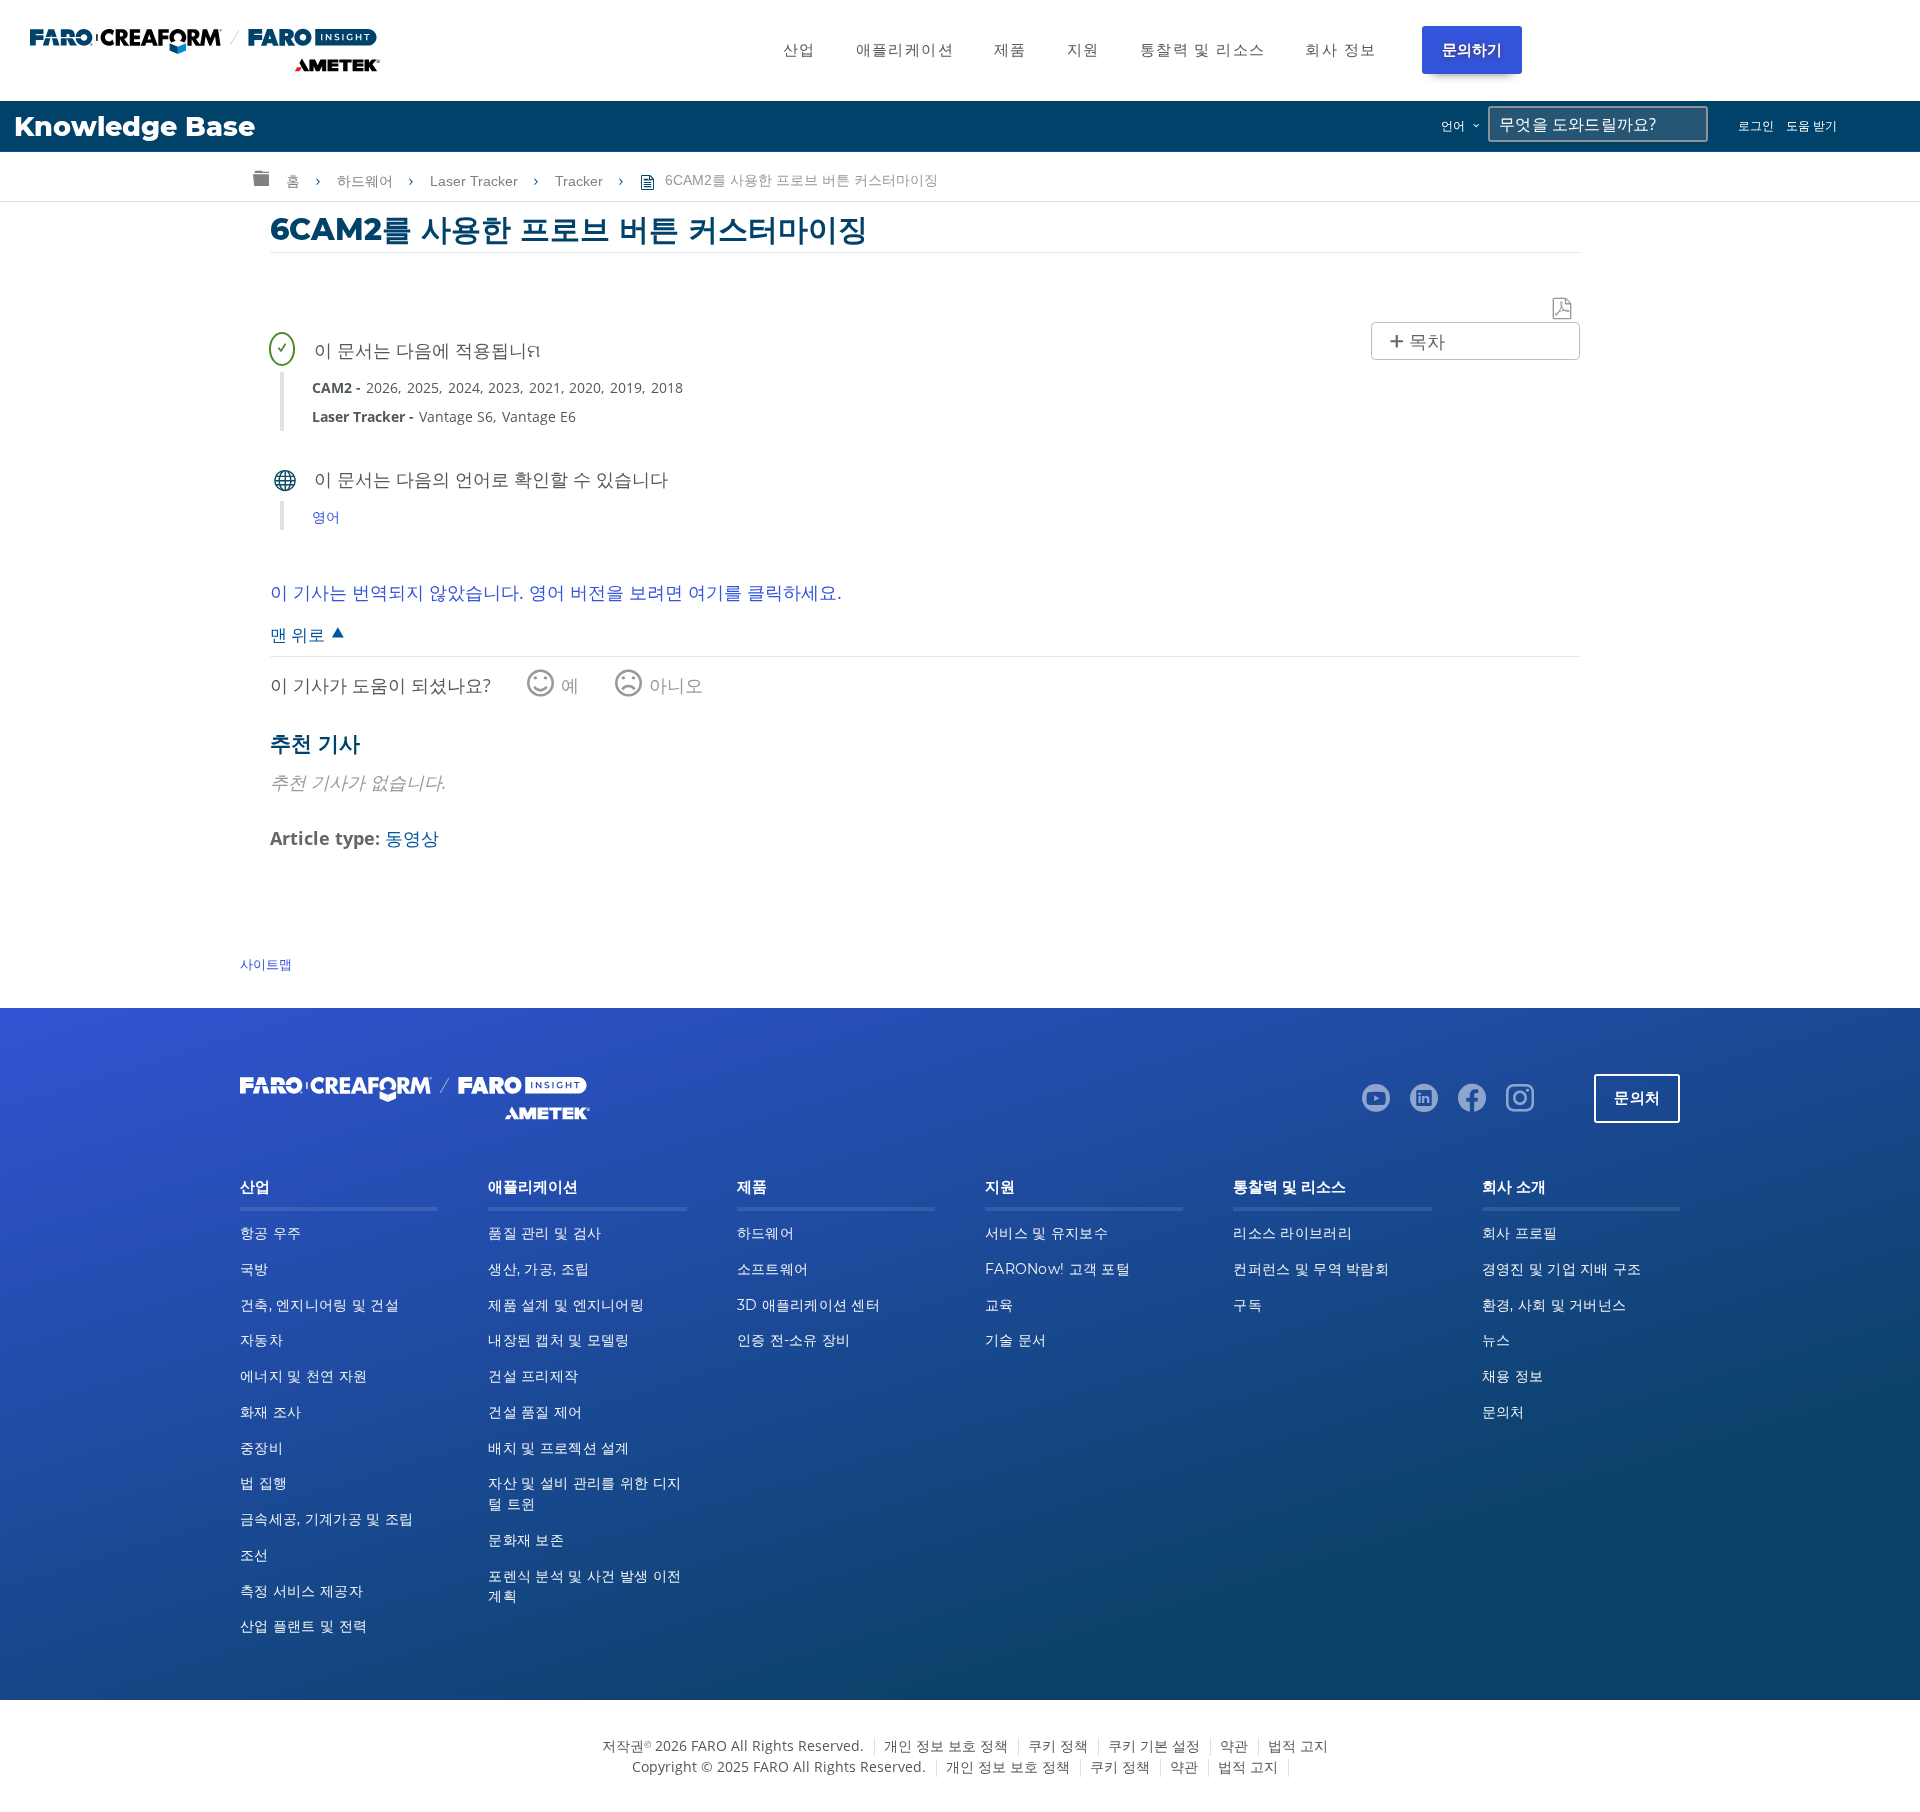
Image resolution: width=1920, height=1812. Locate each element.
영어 (326, 516)
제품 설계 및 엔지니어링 (566, 1305)
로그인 (1756, 125)
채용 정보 (1512, 1376)
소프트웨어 (772, 1269)
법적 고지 (1298, 1745)
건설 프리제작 (533, 1376)
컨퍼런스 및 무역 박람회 (1311, 1269)
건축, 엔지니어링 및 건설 (319, 1305)
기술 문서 (1015, 1340)
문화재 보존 (526, 1540)
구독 (1247, 1305)
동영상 (412, 838)
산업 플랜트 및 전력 (303, 1626)
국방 (254, 1269)
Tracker (581, 181)
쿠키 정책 (1058, 1745)
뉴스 (1496, 1340)
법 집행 (263, 1483)
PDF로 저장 (1563, 309)
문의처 (1637, 1097)
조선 (254, 1555)
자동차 (261, 1340)
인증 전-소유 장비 (794, 1340)
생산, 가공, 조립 (538, 1269)
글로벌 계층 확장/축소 (261, 177)
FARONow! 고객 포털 (1057, 1269)
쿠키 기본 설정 (1154, 1745)
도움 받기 (1811, 125)
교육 (999, 1305)
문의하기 (1472, 49)
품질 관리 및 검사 (544, 1233)
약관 (1234, 1745)
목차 (1427, 342)
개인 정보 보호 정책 (946, 1745)
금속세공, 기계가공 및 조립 (326, 1519)
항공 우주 (270, 1233)
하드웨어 (367, 181)
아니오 (676, 685)
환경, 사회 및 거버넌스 (1554, 1305)
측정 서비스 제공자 (301, 1591)
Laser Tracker (476, 181)
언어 (1453, 125)
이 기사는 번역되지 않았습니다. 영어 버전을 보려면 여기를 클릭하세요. (556, 592)
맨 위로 (297, 634)
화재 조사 (270, 1412)
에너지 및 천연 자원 (303, 1376)
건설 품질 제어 (535, 1412)
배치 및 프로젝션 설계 (558, 1448)
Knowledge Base (134, 126)
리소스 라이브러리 (1292, 1233)
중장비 (261, 1448)
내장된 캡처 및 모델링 (558, 1340)
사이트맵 (266, 964)
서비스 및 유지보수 (1046, 1233)
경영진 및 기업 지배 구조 (1562, 1269)
